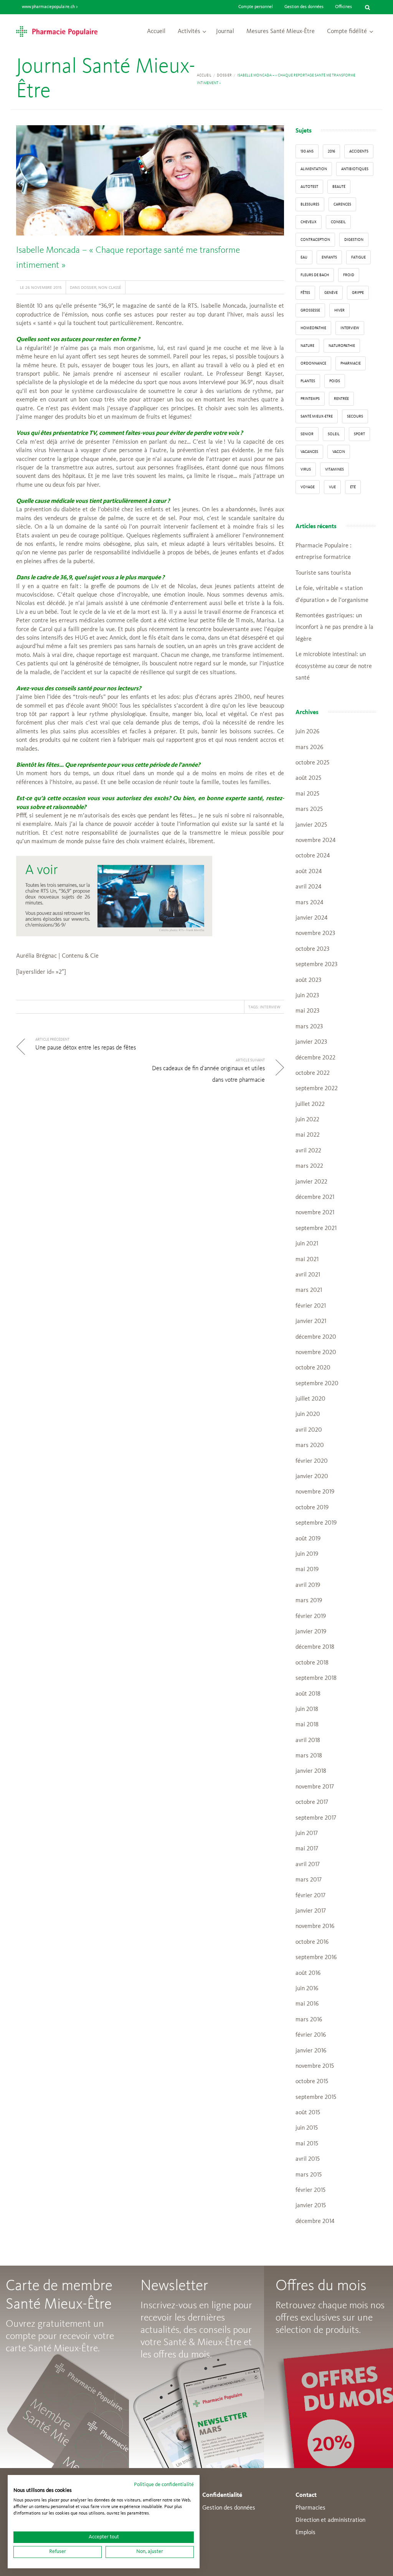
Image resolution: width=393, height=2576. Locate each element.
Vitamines (334, 469)
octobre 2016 (312, 1942)
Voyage (308, 487)
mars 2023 (309, 1027)
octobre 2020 (313, 1368)
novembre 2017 (315, 1787)
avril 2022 (308, 1151)
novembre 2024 (315, 840)
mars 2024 (309, 903)
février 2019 (311, 1616)
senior (307, 434)
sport (359, 434)
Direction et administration (330, 2520)
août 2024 (309, 872)
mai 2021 (307, 1260)
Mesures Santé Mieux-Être (281, 31)
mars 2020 (310, 1445)
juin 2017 (307, 1833)
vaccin (339, 452)
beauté (339, 187)
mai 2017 (307, 1849)
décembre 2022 (315, 1058)
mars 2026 (309, 748)
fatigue (358, 257)
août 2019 (308, 1539)
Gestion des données (304, 7)
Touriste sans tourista (323, 573)
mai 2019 (307, 1570)
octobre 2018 (312, 1663)
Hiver (339, 310)
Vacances (309, 452)
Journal (225, 31)
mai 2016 (307, 2004)
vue (332, 487)
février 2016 (311, 2035)
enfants (329, 257)
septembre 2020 (317, 1384)
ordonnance (313, 363)
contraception (315, 240)
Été (353, 487)
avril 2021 (308, 1275)
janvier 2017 (311, 1911)
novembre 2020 (316, 1353)
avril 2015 (308, 2159)
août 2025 (308, 778)
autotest (309, 187)
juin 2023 (307, 996)
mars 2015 (309, 2175)
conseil (338, 222)
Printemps (310, 399)
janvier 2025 (311, 825)
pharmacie (351, 363)
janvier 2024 (311, 918)
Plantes (308, 381)
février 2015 (310, 2190)
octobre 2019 (312, 1508)
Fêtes (305, 293)
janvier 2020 (312, 1477)
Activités (189, 31)
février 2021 (311, 1306)
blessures (310, 204)
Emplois (305, 2533)
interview (270, 1007)
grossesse (310, 310)
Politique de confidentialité (164, 2485)
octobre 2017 (312, 1802)
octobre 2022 (313, 1073)
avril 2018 (308, 1741)
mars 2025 (309, 809)
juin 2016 (307, 1989)
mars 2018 (309, 1756)
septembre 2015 (316, 2097)
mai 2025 (307, 794)
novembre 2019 (315, 1492)
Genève (331, 293)
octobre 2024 (313, 856)
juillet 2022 (310, 1104)
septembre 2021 (316, 1228)
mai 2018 (307, 1725)
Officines (343, 7)
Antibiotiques (355, 169)
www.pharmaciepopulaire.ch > (50, 7)
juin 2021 (307, 1244)
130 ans (307, 151)
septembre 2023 (316, 965)
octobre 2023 (312, 949)
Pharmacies (310, 2508)
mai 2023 (307, 1011)
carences (342, 204)
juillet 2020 (310, 1399)
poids (335, 381)
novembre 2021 (315, 1213)
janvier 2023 (311, 1042)
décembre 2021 (315, 1197)
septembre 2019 (316, 1523)
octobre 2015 (312, 2082)
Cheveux (309, 222)
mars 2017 (309, 1880)
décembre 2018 (315, 1647)
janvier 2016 (311, 2051)
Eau (304, 257)
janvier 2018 (311, 1771)
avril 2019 (308, 1585)
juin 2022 (307, 1120)
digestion (354, 240)
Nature (307, 346)
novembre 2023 (315, 933)
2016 (331, 151)
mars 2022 (309, 1166)
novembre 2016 (315, 1926)
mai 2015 (307, 2144)
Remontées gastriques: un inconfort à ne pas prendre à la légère (334, 627)
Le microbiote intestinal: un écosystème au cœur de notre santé (334, 666)
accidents (359, 151)
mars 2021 (309, 1290)
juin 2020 (308, 1414)
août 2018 (308, 1694)
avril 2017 (308, 1865)
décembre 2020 (316, 1337)
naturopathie (342, 346)
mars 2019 (309, 1601)
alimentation (314, 169)
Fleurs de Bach (315, 275)
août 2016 (308, 1973)
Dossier (224, 75)
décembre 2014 (315, 2221)
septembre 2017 (316, 1818)
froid (349, 275)
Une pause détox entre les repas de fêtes (86, 1048)
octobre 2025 (312, 763)
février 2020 (312, 1461)
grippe (358, 293)
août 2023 (308, 980)
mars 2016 (309, 2020)
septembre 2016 (316, 1958)
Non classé (110, 287)
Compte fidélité (347, 31)
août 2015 (308, 2113)
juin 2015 (307, 2128)
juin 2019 (307, 1554)
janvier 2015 (311, 2206)
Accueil (156, 31)
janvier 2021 (311, 1321)
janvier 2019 (311, 1632)
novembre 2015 (315, 2066)
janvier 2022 (311, 1182)
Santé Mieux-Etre (317, 416)
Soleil (334, 434)
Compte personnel (256, 7)
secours (355, 416)
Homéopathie (313, 328)
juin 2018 (307, 1709)
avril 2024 (308, 887)
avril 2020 (309, 1430)
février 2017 (310, 1896)
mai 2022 (308, 1135)
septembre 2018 (316, 1678)
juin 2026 (307, 732)
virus (306, 469)
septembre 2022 (317, 1089)
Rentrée (341, 399)
